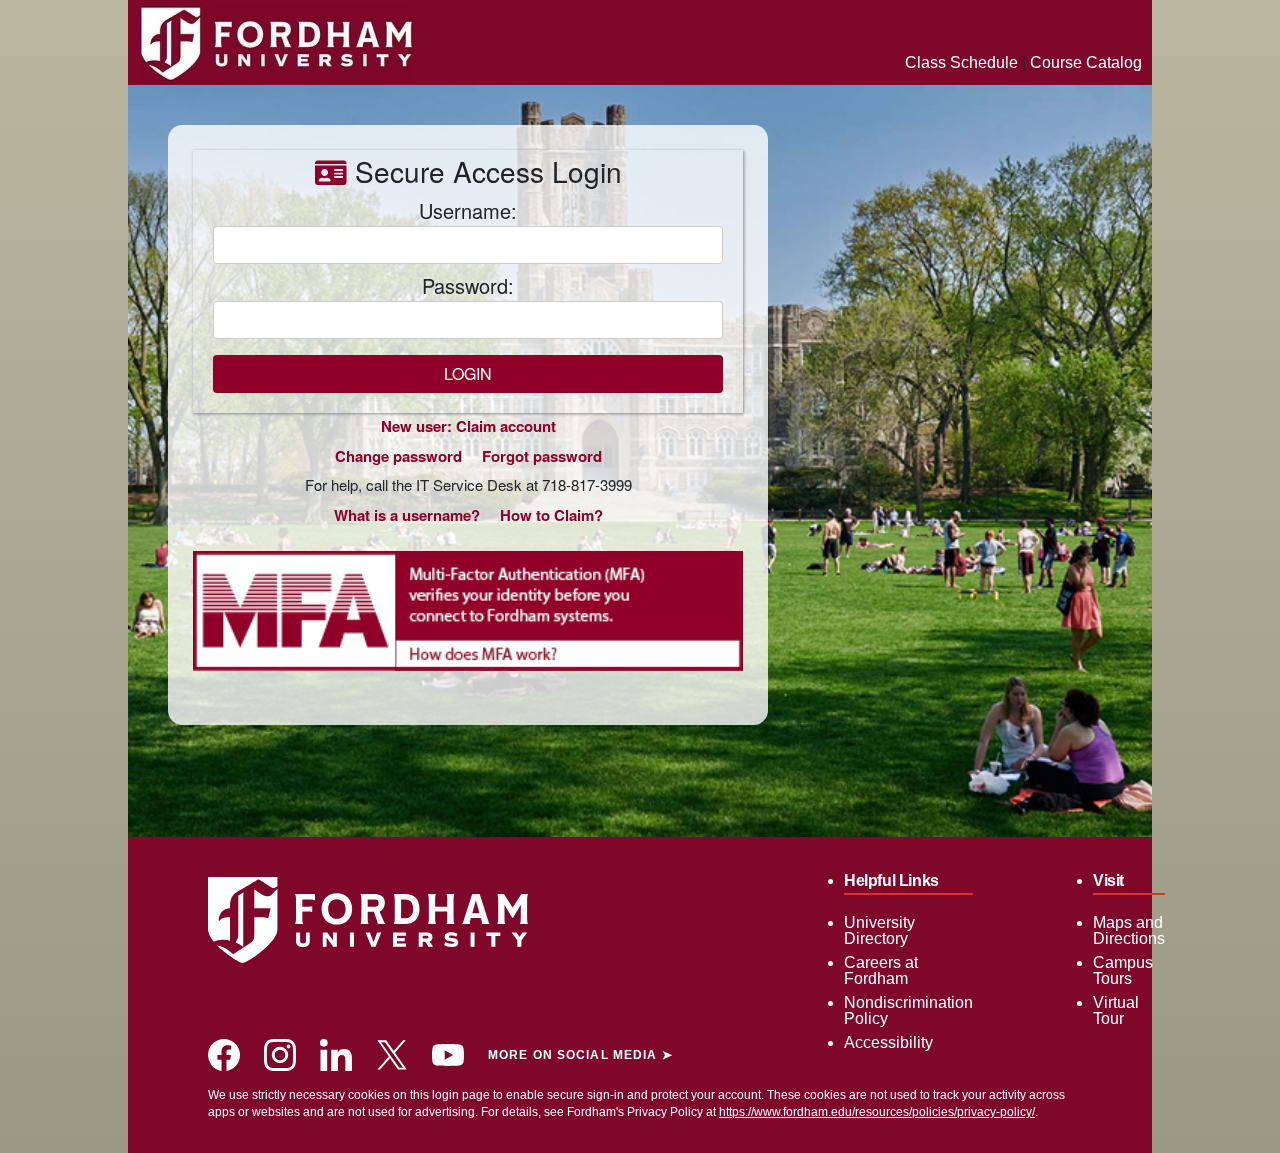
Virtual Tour (1116, 1010)
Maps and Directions (1129, 930)
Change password (398, 456)
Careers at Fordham (881, 970)
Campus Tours (1123, 970)
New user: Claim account (468, 426)
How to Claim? (551, 515)
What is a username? (407, 515)
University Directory (879, 930)
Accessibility (888, 1042)
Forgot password (542, 456)
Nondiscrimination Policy (908, 1010)
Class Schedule (961, 62)
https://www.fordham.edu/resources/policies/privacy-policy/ (877, 1112)
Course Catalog (1086, 62)
